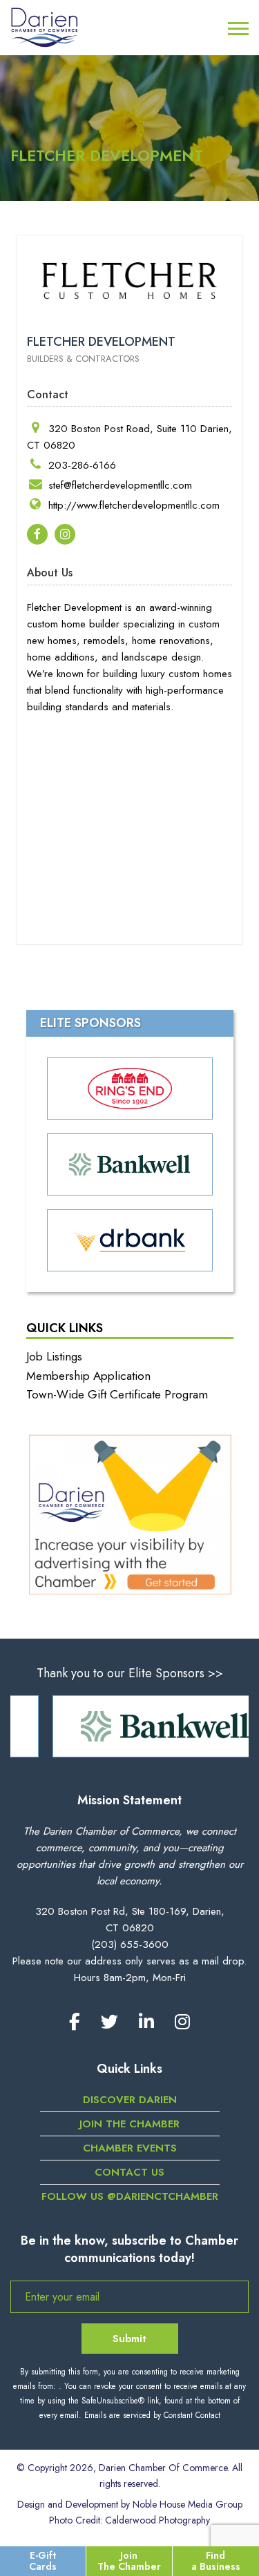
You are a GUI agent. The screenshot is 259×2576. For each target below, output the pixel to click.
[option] (134, 1726)
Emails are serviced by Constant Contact (152, 2415)
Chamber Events (130, 2148)
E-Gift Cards (43, 2560)
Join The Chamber (129, 2560)
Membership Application (88, 1376)
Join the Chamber (129, 2124)
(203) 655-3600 (130, 1944)
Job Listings (54, 1356)
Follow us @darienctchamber (130, 2196)
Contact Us (129, 2172)
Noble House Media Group (188, 2504)
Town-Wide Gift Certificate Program (117, 1394)
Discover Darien (130, 2100)
